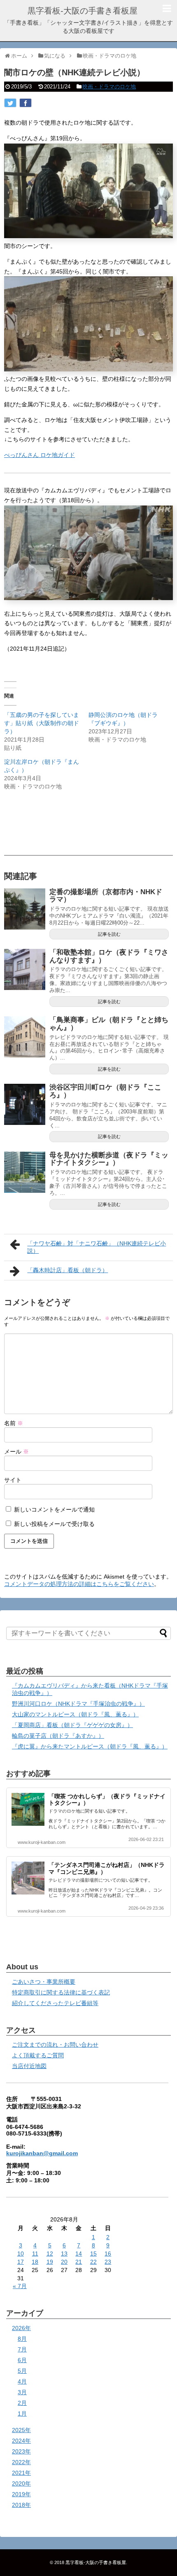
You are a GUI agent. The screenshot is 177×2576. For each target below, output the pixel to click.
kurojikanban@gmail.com (42, 2153)
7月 (22, 2349)
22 (93, 2262)
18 (35, 2262)
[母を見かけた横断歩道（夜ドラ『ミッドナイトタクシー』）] (25, 1172)
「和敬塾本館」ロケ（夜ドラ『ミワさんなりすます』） (109, 956)
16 (108, 2254)
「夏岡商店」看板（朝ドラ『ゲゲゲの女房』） (72, 1725)
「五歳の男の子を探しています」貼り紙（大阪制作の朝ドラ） (42, 723)
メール (16, 1451)
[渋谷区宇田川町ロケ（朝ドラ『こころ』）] (25, 1104)
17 (21, 2262)
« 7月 (20, 2286)
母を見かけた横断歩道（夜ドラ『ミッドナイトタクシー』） (109, 1159)
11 (35, 2254)
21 (79, 2262)
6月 (22, 2360)
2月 (22, 2403)
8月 (22, 2339)
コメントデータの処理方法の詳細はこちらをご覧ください (79, 1584)
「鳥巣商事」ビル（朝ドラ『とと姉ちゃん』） (109, 1024)
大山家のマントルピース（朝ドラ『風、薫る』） (75, 1714)
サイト (13, 1480)
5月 (22, 2371)
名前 (14, 1423)
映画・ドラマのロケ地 (109, 87)
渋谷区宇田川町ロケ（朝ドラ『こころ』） (105, 1091)
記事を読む (109, 934)
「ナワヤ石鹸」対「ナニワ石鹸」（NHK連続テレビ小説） (97, 1247)
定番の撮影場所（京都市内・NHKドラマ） (106, 896)
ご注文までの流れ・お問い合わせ (55, 2045)
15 (93, 2254)
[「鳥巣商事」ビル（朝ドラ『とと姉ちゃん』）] (25, 1037)
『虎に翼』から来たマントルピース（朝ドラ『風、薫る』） (90, 1746)
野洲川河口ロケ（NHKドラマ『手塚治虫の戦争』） (78, 1704)
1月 (22, 2414)
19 (50, 2262)
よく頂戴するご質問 (38, 2055)
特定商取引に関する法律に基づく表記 (61, 1992)
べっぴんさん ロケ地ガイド (40, 455)
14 (79, 2254)
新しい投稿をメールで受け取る (54, 1524)
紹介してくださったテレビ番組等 (55, 2003)
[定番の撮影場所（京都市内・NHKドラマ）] (25, 909)
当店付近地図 (29, 2066)
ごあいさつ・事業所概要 (44, 1982)
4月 (22, 2381)
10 (21, 2254)
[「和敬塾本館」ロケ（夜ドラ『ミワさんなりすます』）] (25, 969)
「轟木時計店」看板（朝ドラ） (68, 1270)
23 (108, 2262)
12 (50, 2254)
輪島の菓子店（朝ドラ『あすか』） (58, 1736)
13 (64, 2254)
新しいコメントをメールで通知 (54, 1509)
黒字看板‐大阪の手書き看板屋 (83, 11)
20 (64, 2262)
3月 (22, 2392)
